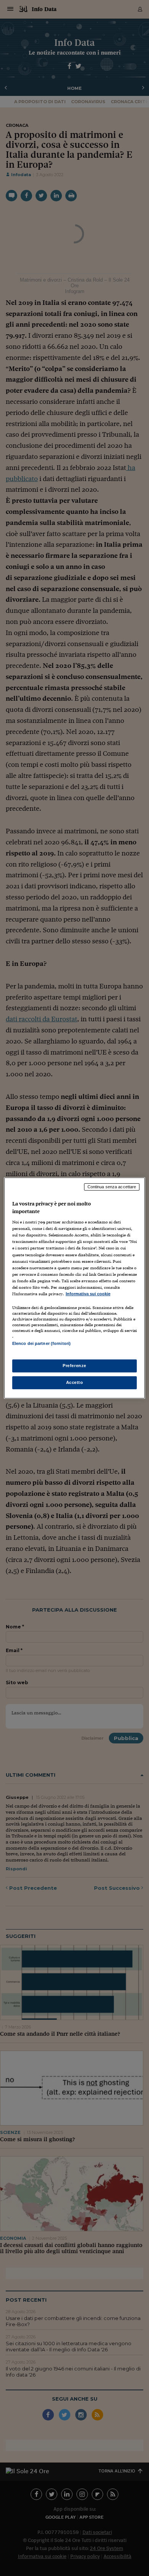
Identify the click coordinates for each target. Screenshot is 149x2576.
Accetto (75, 1382)
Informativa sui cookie (88, 1294)
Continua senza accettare (112, 1187)
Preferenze (74, 1366)
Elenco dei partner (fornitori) (41, 1343)
